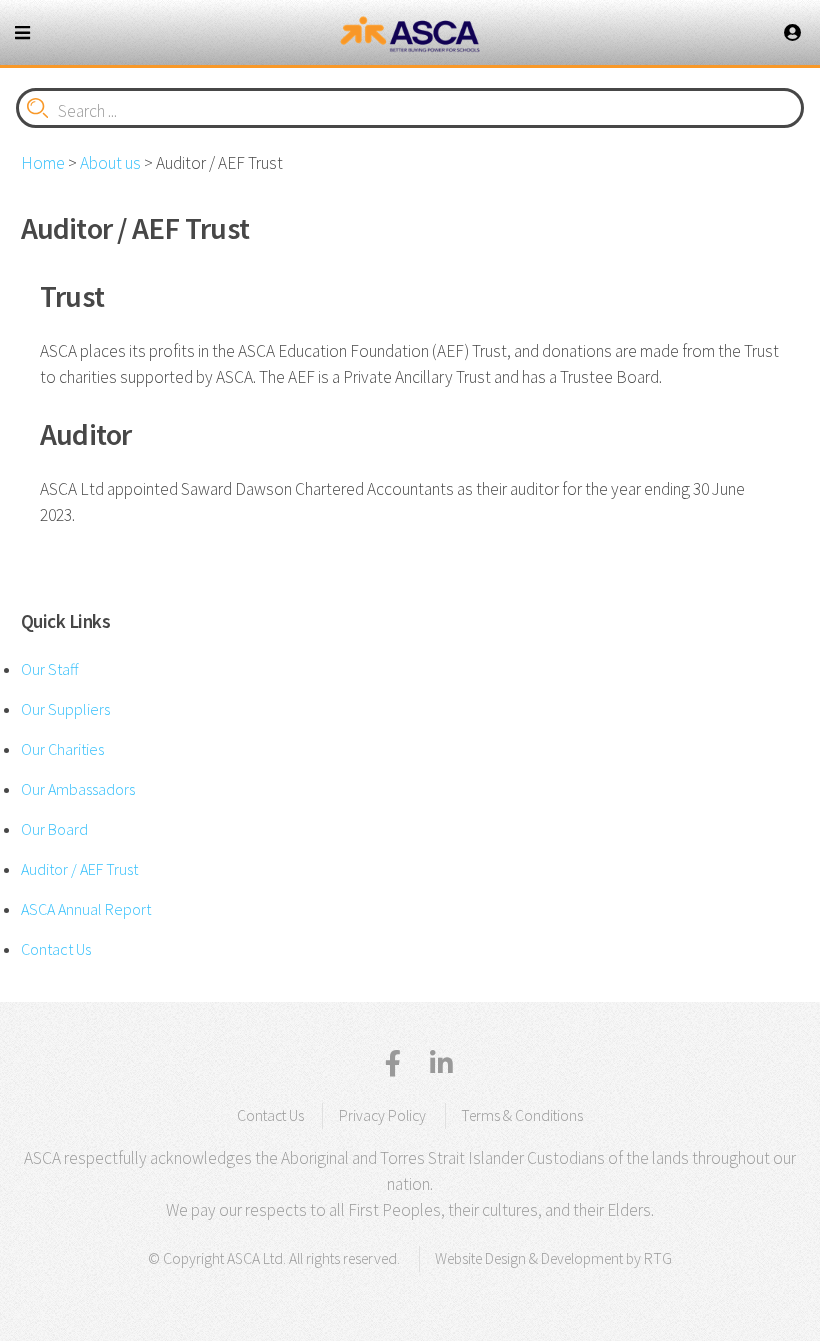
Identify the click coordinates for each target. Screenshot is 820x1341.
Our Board (54, 829)
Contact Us (56, 949)
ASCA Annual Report (86, 909)
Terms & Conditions (522, 1115)
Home (43, 163)
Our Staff (49, 669)
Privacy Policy (382, 1115)
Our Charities (62, 749)
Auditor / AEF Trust (79, 869)
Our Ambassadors (78, 789)
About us (110, 163)
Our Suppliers (65, 709)
